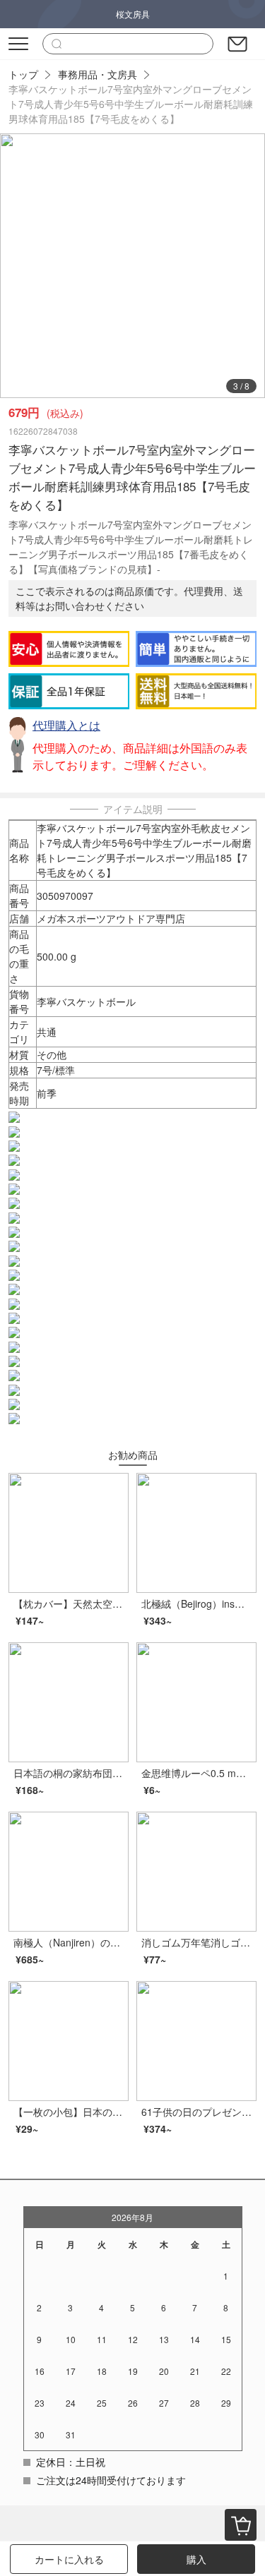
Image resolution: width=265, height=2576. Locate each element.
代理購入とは (66, 725)
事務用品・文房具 (98, 74)
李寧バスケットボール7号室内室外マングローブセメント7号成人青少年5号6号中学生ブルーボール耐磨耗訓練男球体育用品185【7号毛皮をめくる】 (131, 104)
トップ (23, 74)
